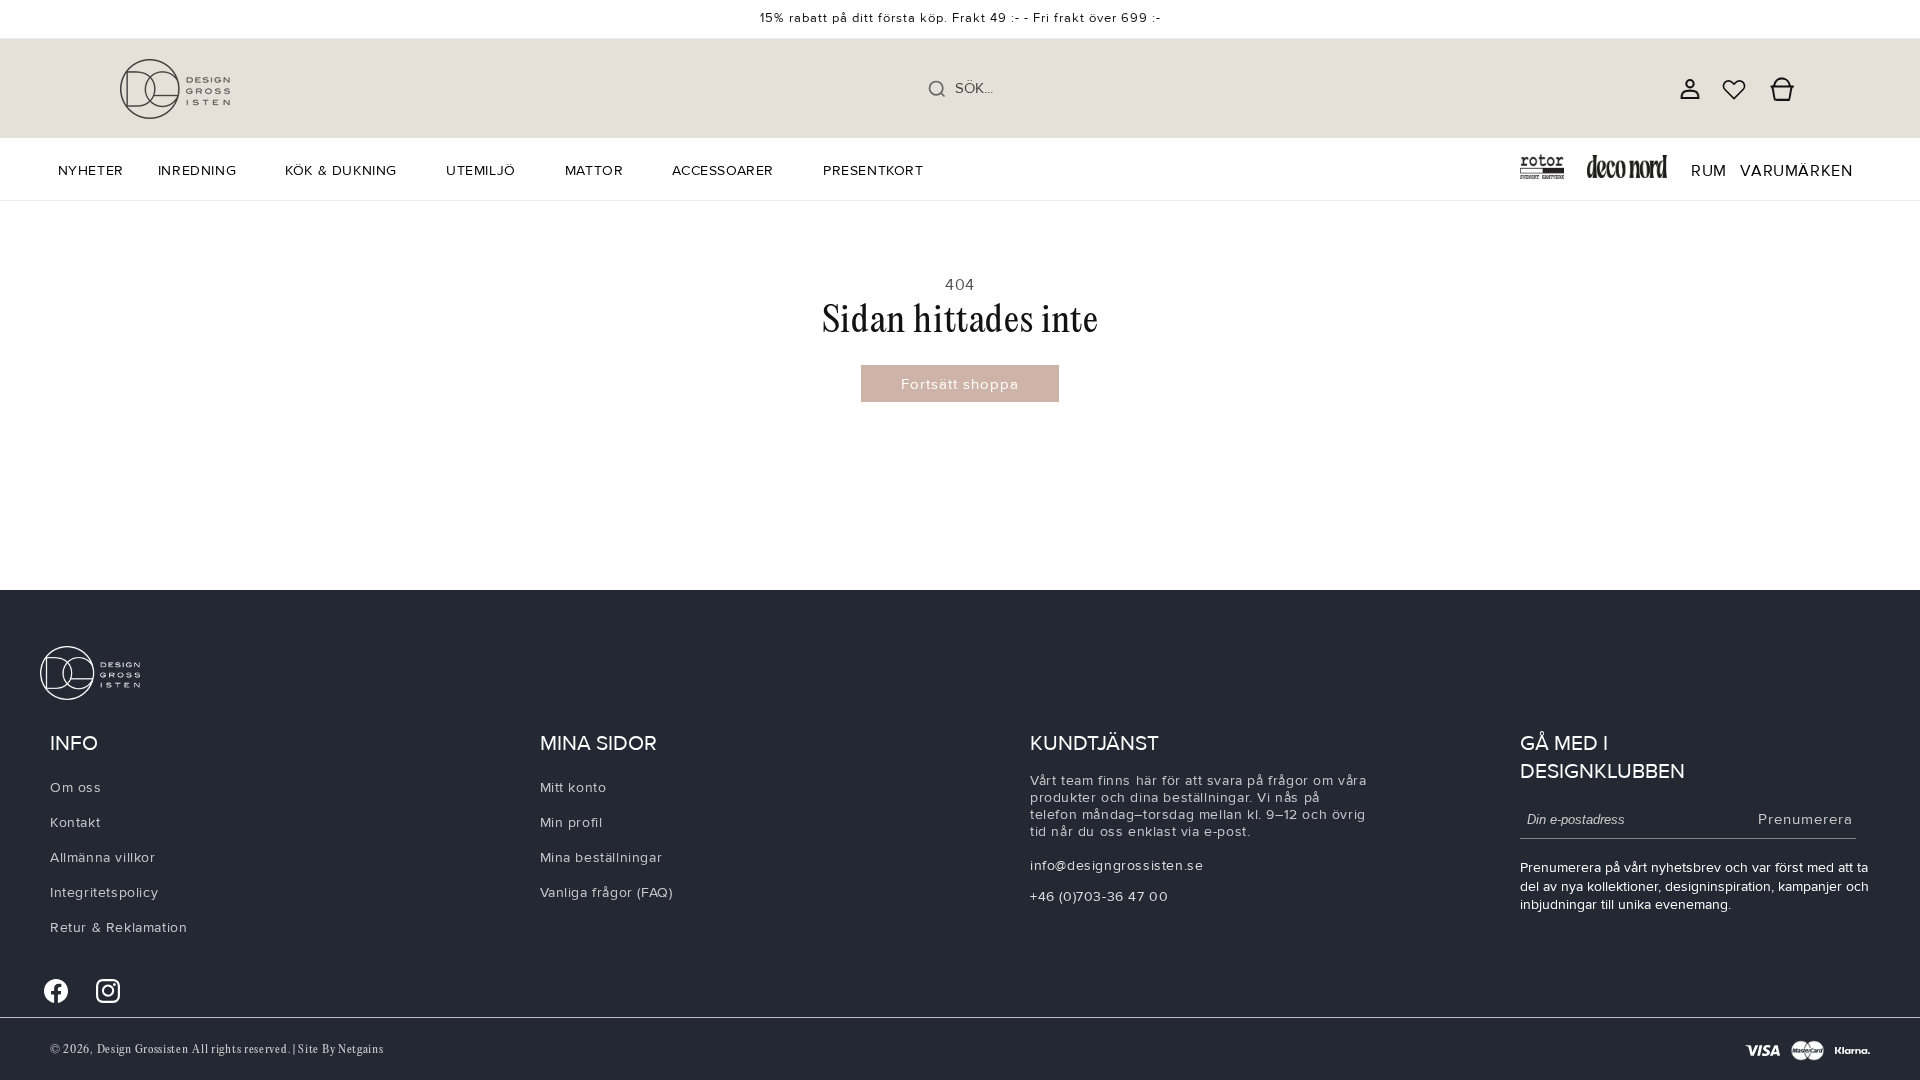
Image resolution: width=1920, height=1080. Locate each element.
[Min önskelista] (1734, 89)
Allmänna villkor (103, 856)
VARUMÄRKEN (1796, 171)
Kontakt (75, 821)
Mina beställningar (601, 856)
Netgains (361, 1049)
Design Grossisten (143, 1049)
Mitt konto (573, 786)
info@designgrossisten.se (1116, 865)
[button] (204, 171)
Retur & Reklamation (118, 927)
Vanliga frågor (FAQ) (606, 892)
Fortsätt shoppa (960, 384)
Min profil (571, 821)
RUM (1709, 171)
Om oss (76, 786)
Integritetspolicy (104, 892)
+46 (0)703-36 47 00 (1099, 896)
